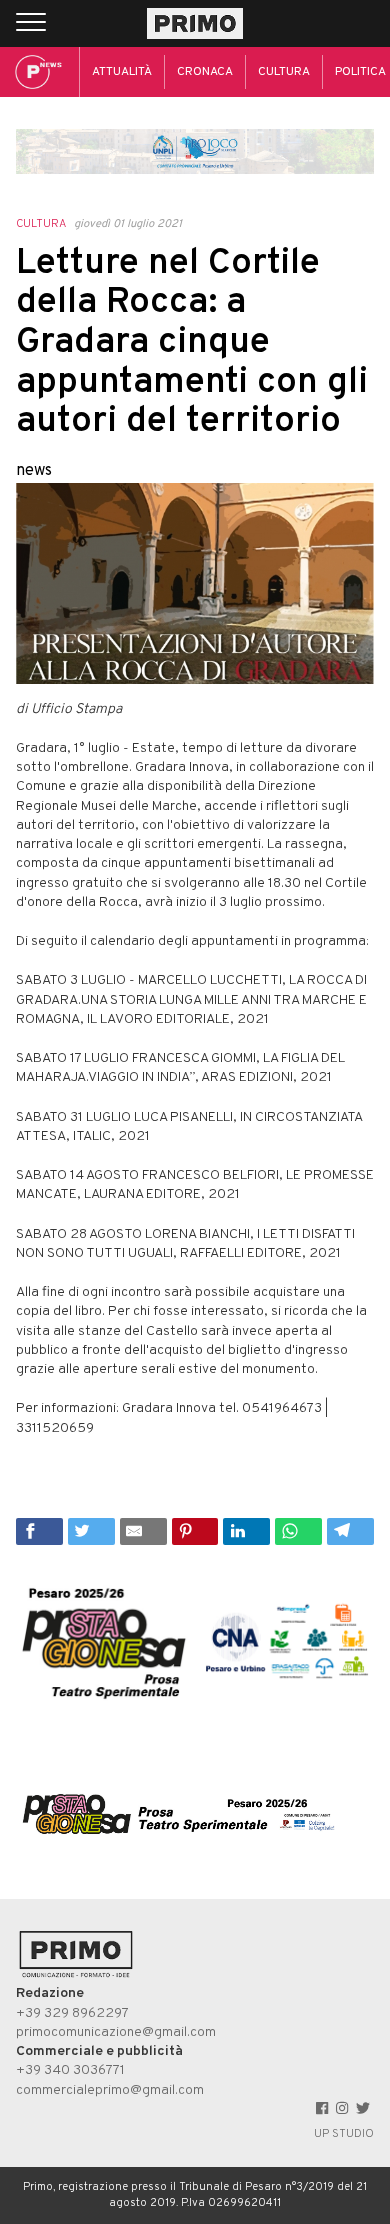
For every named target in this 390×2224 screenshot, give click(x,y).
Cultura (284, 72)
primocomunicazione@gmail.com (116, 2032)
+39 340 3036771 (70, 2070)
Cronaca (205, 72)
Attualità (122, 72)
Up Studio (344, 2134)
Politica (360, 72)
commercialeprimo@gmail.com (110, 2090)
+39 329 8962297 (72, 2013)
